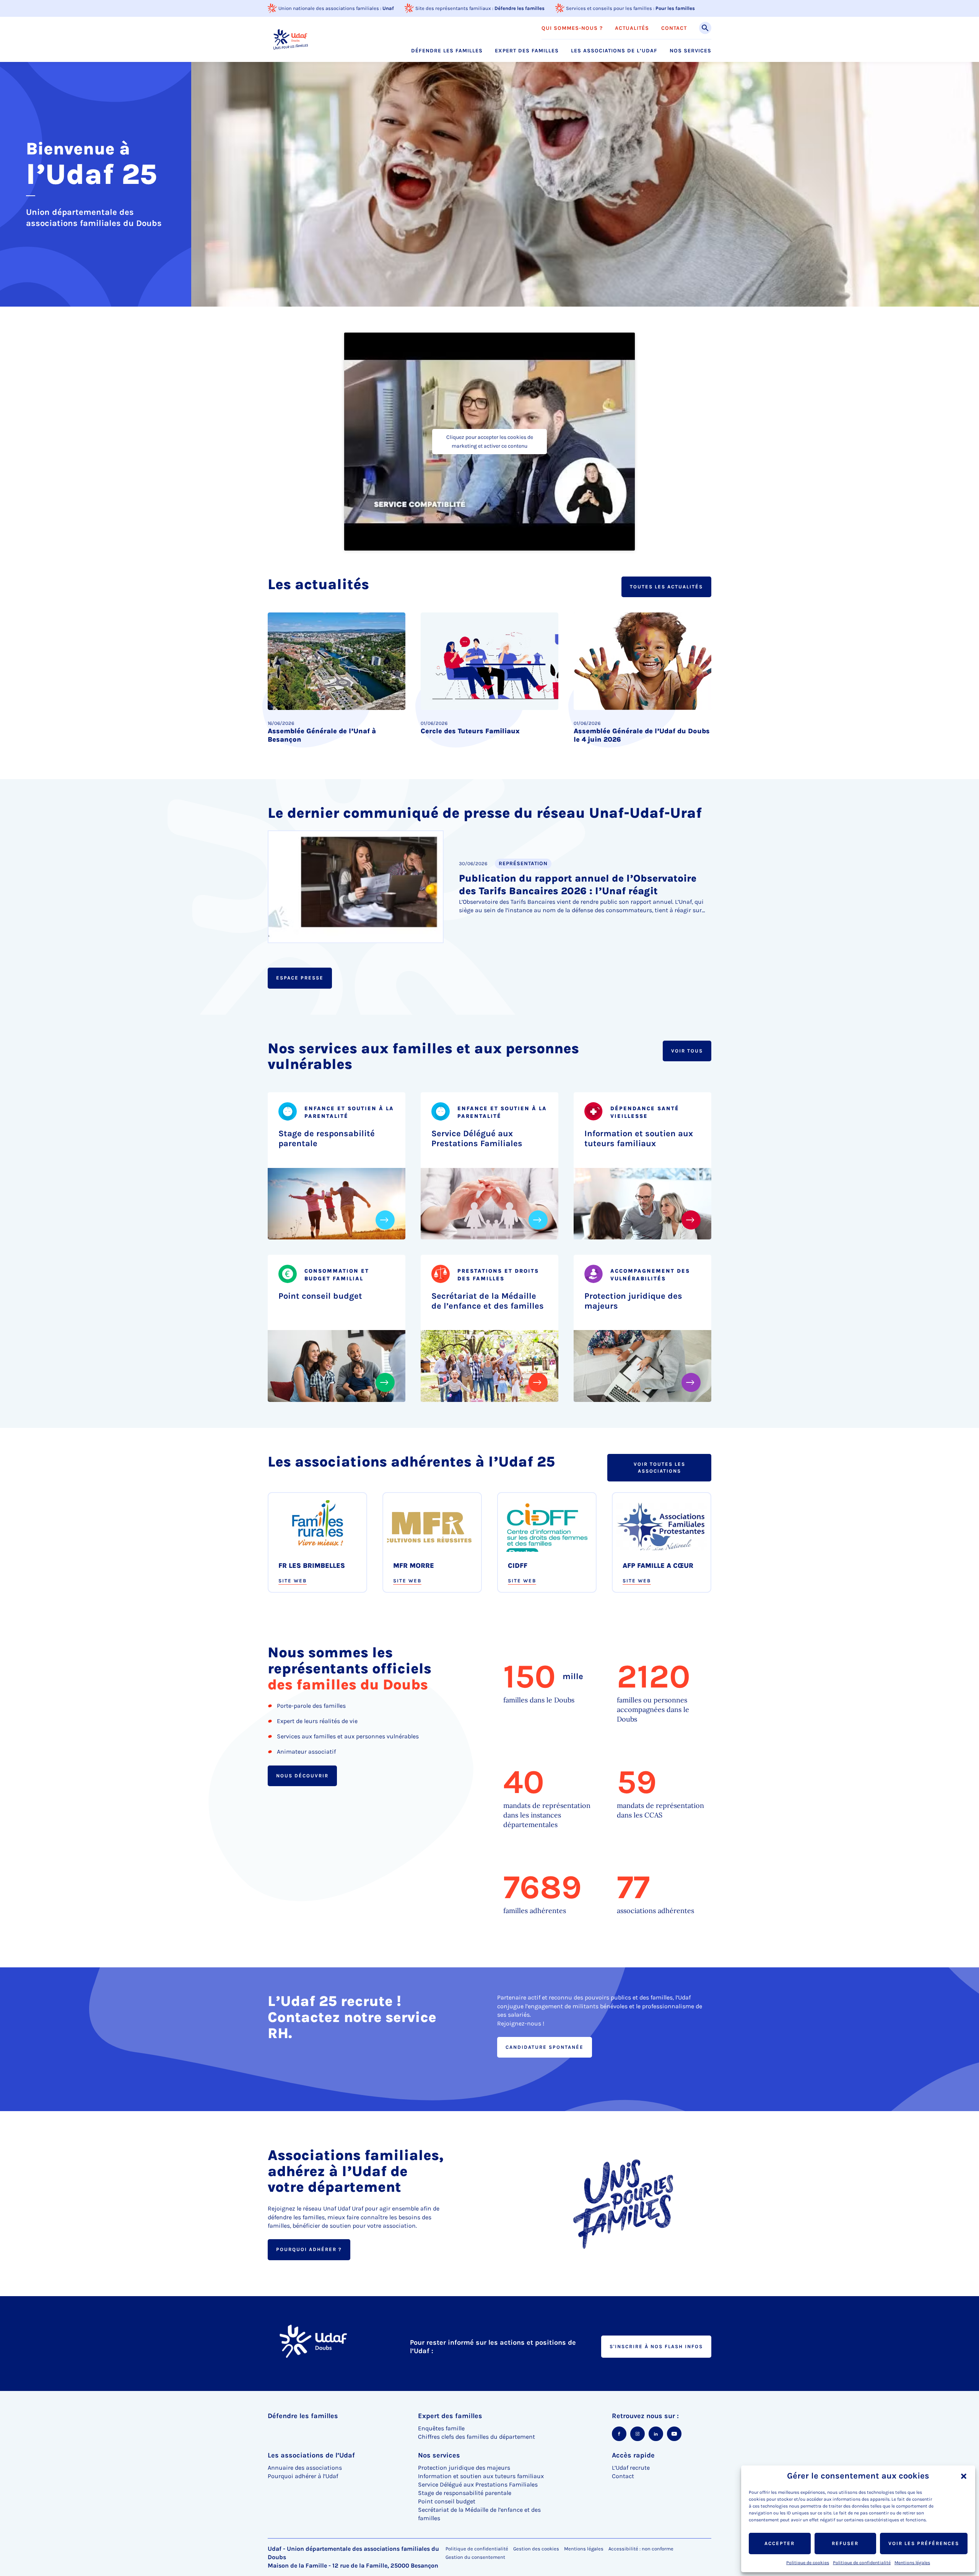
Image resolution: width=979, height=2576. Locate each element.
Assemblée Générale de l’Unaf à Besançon (322, 735)
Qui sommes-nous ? (572, 28)
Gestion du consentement (475, 2557)
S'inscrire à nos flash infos (656, 2346)
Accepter (780, 2543)
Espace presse (300, 978)
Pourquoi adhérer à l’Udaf (303, 2476)
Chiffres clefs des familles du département (476, 2437)
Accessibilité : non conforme (641, 2549)
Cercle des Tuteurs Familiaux (470, 731)
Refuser (845, 2543)
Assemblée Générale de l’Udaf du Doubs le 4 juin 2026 (642, 735)
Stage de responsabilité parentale (327, 1139)
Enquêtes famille (441, 2428)
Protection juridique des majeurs (633, 1301)
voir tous (687, 1051)
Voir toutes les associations (659, 1467)
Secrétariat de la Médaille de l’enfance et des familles (488, 1301)
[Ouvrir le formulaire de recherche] (705, 28)
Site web (293, 1580)
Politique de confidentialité (862, 2563)
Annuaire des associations (305, 2468)
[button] (964, 2476)
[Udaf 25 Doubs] (290, 39)
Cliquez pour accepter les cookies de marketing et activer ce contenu (490, 442)
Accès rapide (633, 2455)
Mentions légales (912, 2563)
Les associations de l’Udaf (614, 51)
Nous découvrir (302, 1776)
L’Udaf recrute (631, 2468)
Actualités (632, 28)
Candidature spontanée (545, 2047)
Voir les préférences (924, 2543)
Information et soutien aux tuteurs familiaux (639, 1139)
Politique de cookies (808, 2563)
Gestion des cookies (536, 2549)
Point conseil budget (320, 1296)
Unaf (388, 8)
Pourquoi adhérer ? (309, 2249)
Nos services (690, 51)
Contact (674, 28)
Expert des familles (527, 51)
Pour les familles (675, 8)
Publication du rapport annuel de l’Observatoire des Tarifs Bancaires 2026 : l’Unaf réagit (578, 885)
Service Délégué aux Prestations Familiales (477, 1139)
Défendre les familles (520, 8)
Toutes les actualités (666, 587)
